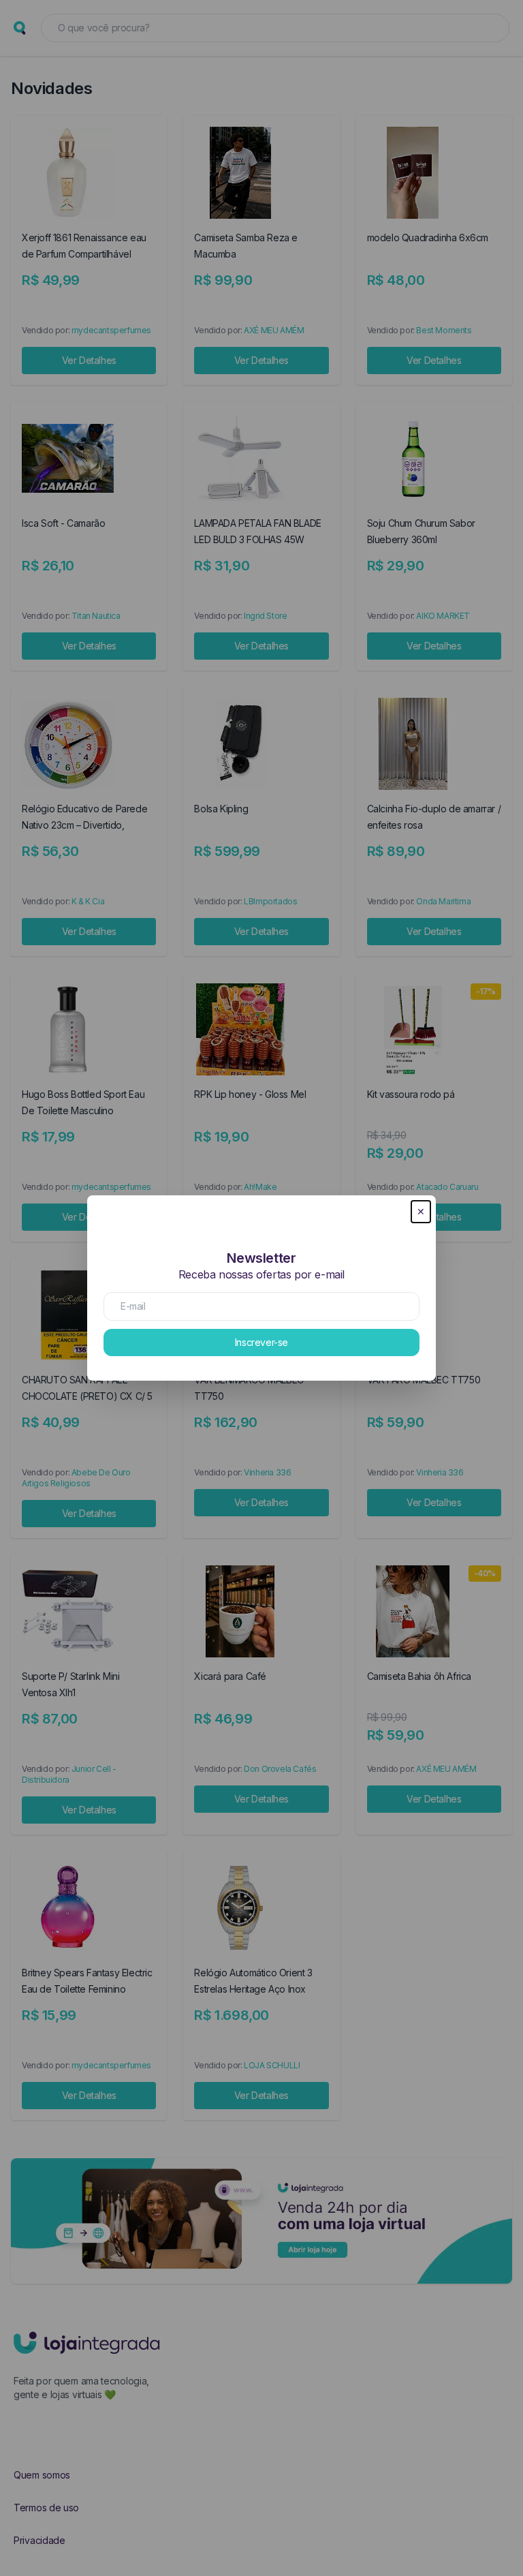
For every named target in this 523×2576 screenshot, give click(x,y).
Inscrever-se (261, 1342)
